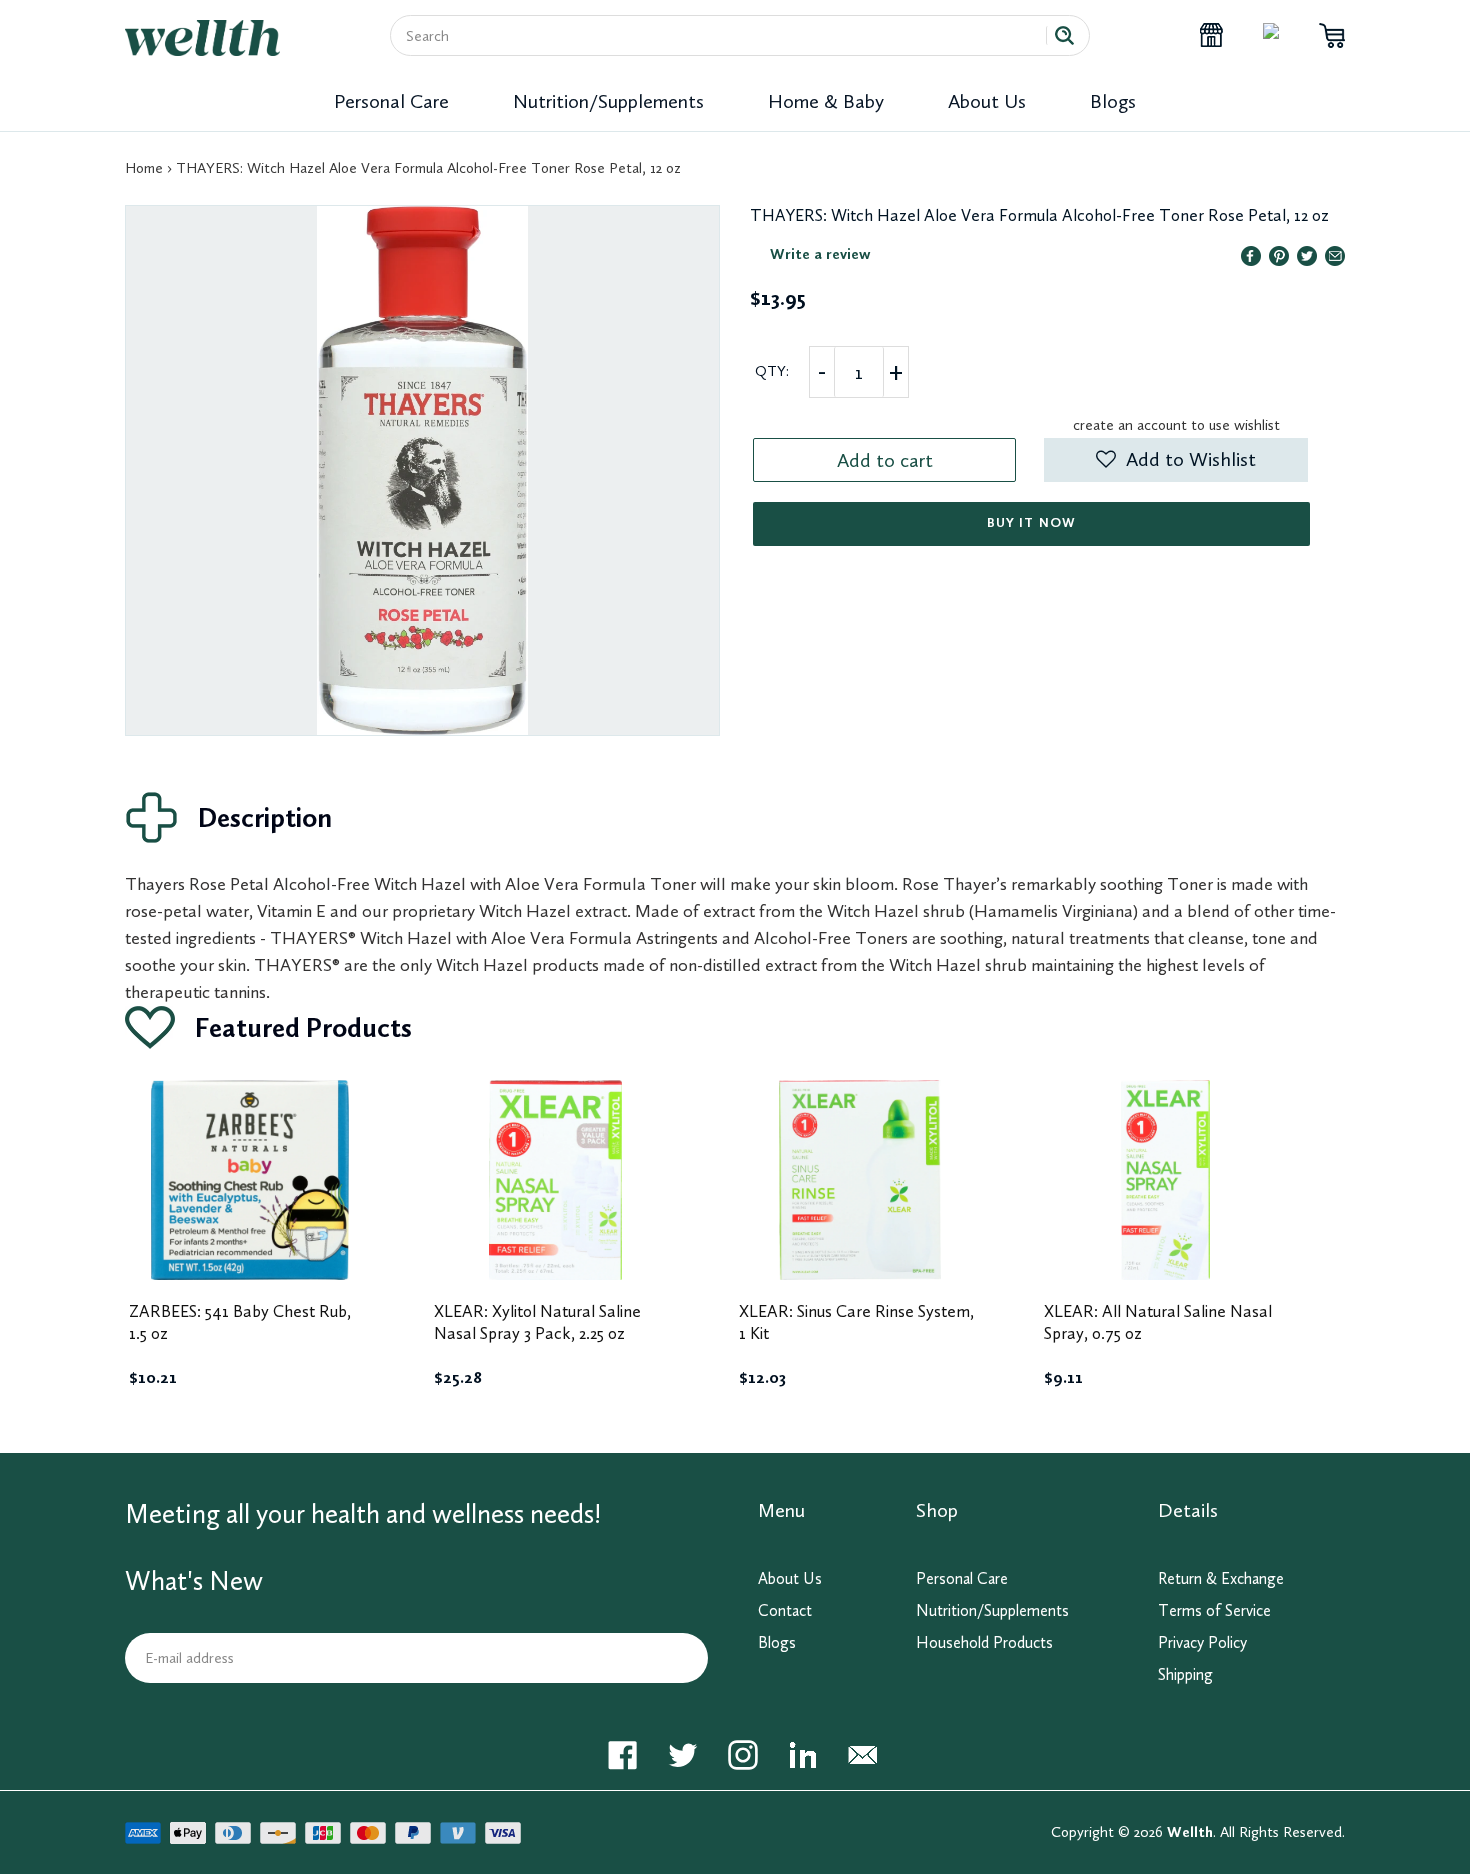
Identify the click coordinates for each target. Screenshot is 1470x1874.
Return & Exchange (1221, 1578)
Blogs (1113, 101)
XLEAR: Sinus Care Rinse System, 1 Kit (856, 1322)
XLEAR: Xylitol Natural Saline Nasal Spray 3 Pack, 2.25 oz (537, 1322)
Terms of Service (1214, 1610)
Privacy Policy (1202, 1642)
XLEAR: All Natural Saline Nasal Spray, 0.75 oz (1158, 1322)
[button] (1175, 460)
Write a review (820, 254)
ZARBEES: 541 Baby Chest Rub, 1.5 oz (240, 1322)
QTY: (772, 371)
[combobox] (726, 35)
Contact (785, 1610)
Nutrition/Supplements (608, 101)
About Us (987, 101)
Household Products (984, 1642)
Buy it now (1031, 522)
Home (144, 168)
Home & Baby (826, 101)
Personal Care (391, 101)
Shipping (1185, 1674)
